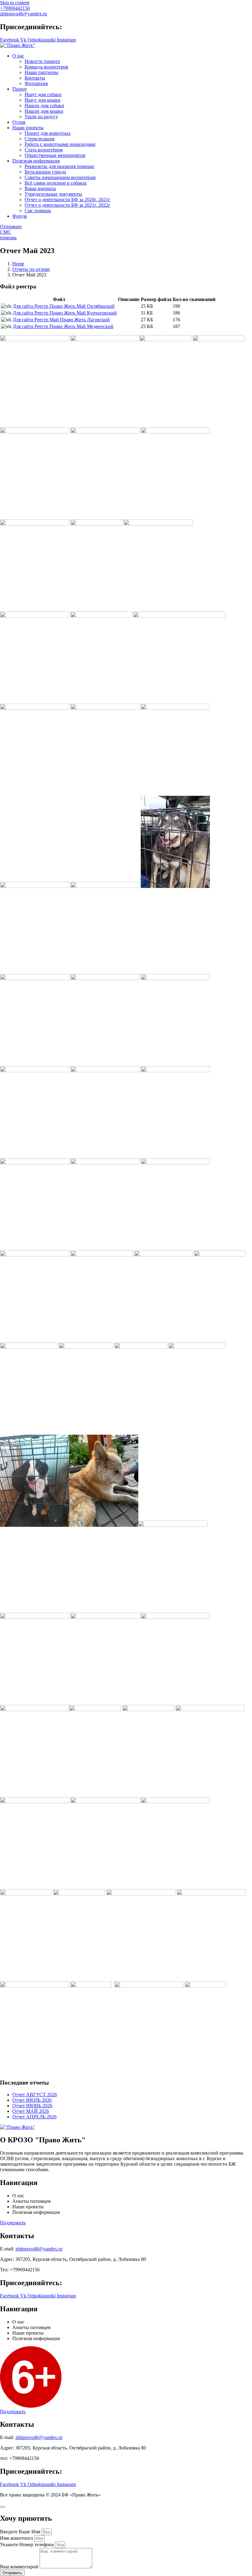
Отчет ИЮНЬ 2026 (32, 2106)
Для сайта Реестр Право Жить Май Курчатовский (65, 313)
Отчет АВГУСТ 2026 (35, 2095)
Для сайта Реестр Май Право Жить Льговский (61, 320)
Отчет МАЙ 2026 (31, 2111)
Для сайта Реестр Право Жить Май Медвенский (63, 326)
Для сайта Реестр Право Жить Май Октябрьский (64, 306)
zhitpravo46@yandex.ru (24, 14)
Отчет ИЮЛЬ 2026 (32, 2100)
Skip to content (15, 3)
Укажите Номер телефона (28, 2545)
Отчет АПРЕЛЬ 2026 (34, 2117)
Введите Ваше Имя (21, 2532)
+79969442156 (15, 8)
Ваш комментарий (20, 2567)
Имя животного (17, 2538)
